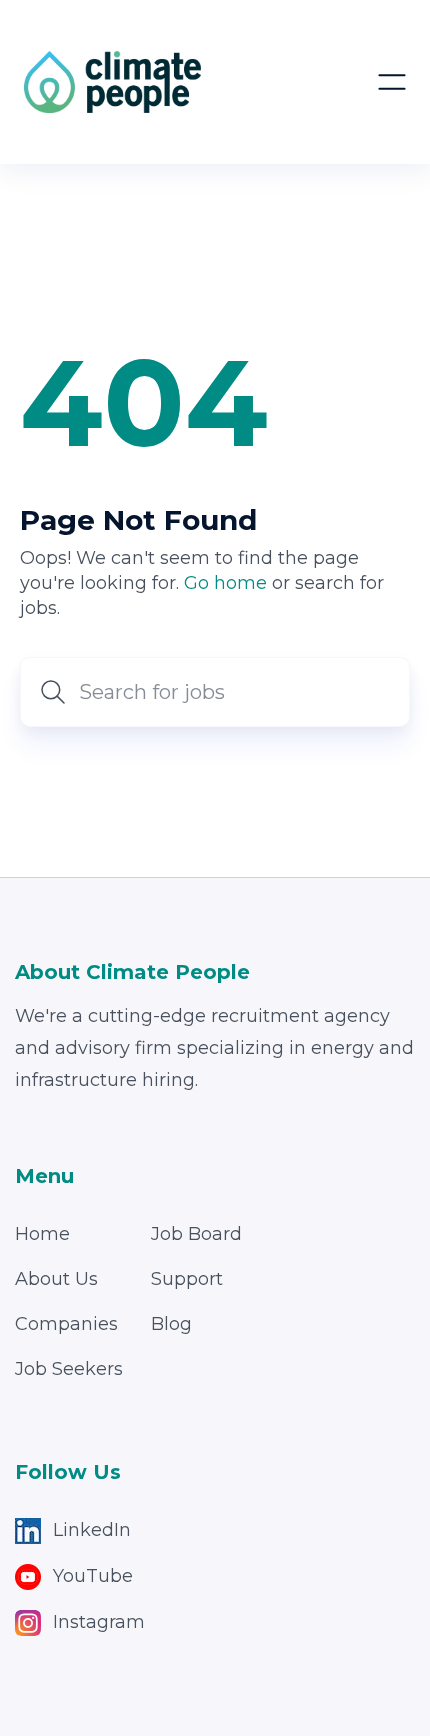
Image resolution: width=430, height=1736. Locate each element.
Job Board (196, 1234)
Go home (225, 583)
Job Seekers (69, 1369)
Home (42, 1234)
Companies (66, 1324)
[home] (112, 82)
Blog (171, 1324)
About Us (56, 1279)
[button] (392, 82)
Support (187, 1279)
